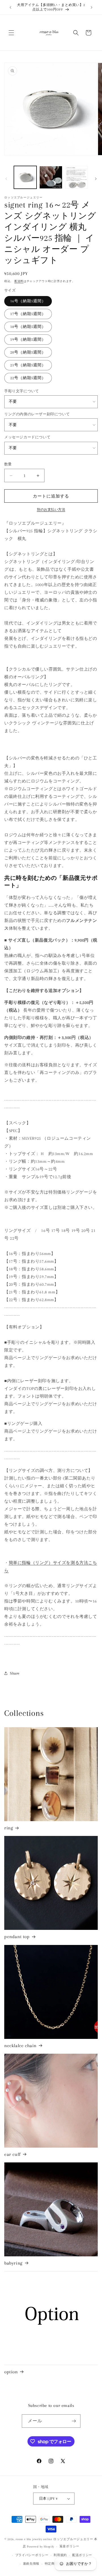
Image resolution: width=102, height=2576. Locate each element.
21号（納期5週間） (28, 365)
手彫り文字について (22, 391)
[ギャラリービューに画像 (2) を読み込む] (51, 177)
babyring (13, 2263)
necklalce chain (20, 2046)
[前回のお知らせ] (10, 7)
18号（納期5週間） (28, 327)
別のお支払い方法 (51, 510)
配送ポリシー (82, 2555)
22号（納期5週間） (28, 378)
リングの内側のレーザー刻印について (37, 414)
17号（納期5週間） (28, 314)
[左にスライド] (6, 179)
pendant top (17, 1937)
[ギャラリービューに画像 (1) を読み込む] (25, 177)
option (11, 2372)
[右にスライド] (96, 179)
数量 (8, 464)
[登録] (74, 2421)
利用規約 (60, 2555)
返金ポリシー (69, 2546)
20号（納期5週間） (28, 352)
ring (9, 1828)
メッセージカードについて (27, 437)
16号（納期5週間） (28, 301)
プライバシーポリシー (32, 2555)
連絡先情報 (31, 2564)
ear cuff (12, 2154)
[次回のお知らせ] (92, 7)
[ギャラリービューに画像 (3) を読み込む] (76, 177)
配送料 (19, 281)
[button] (11, 33)
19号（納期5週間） (28, 339)
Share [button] (15, 1673)
